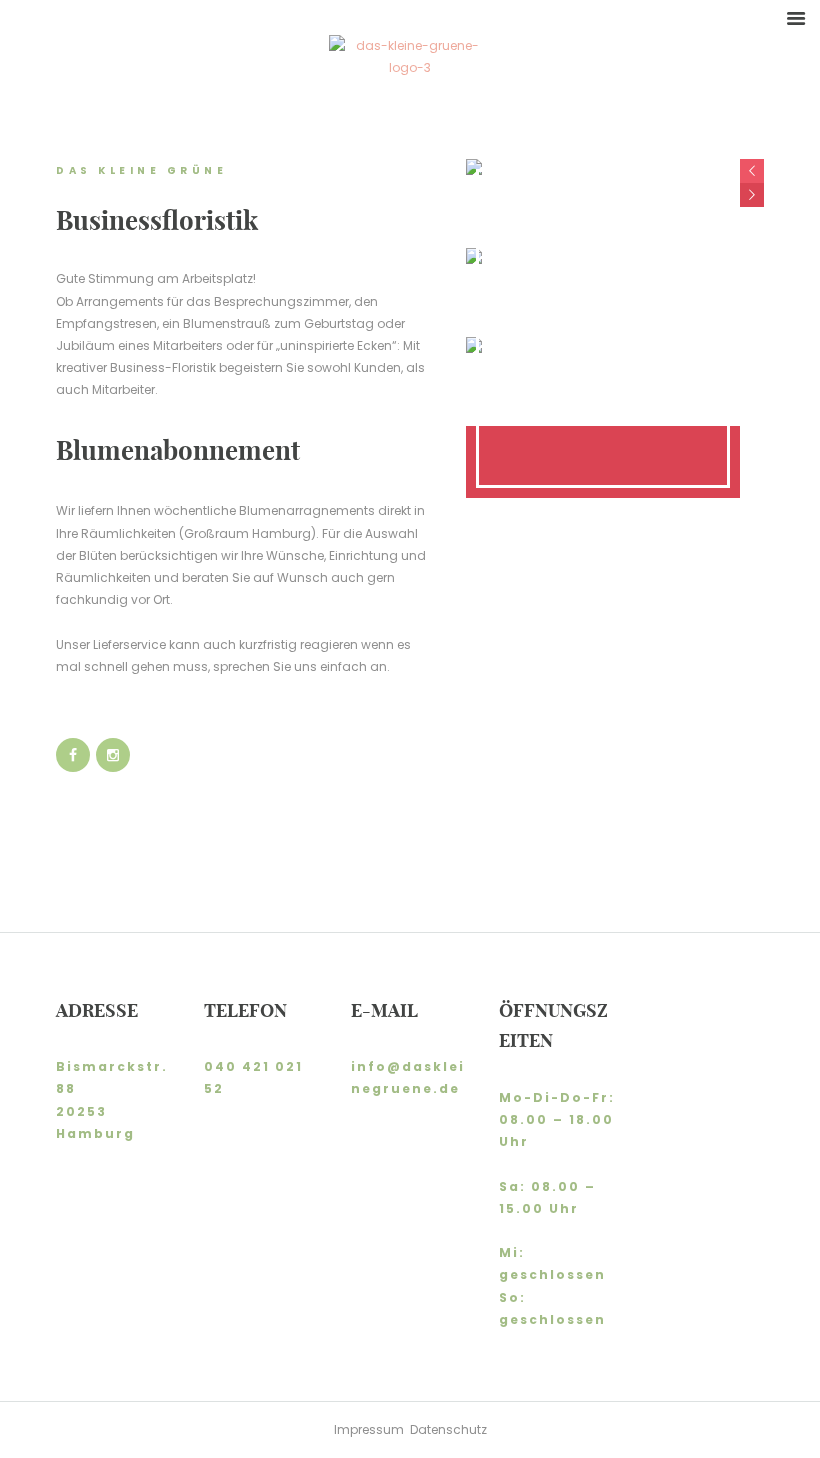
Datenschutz (448, 1429)
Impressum (372, 1429)
